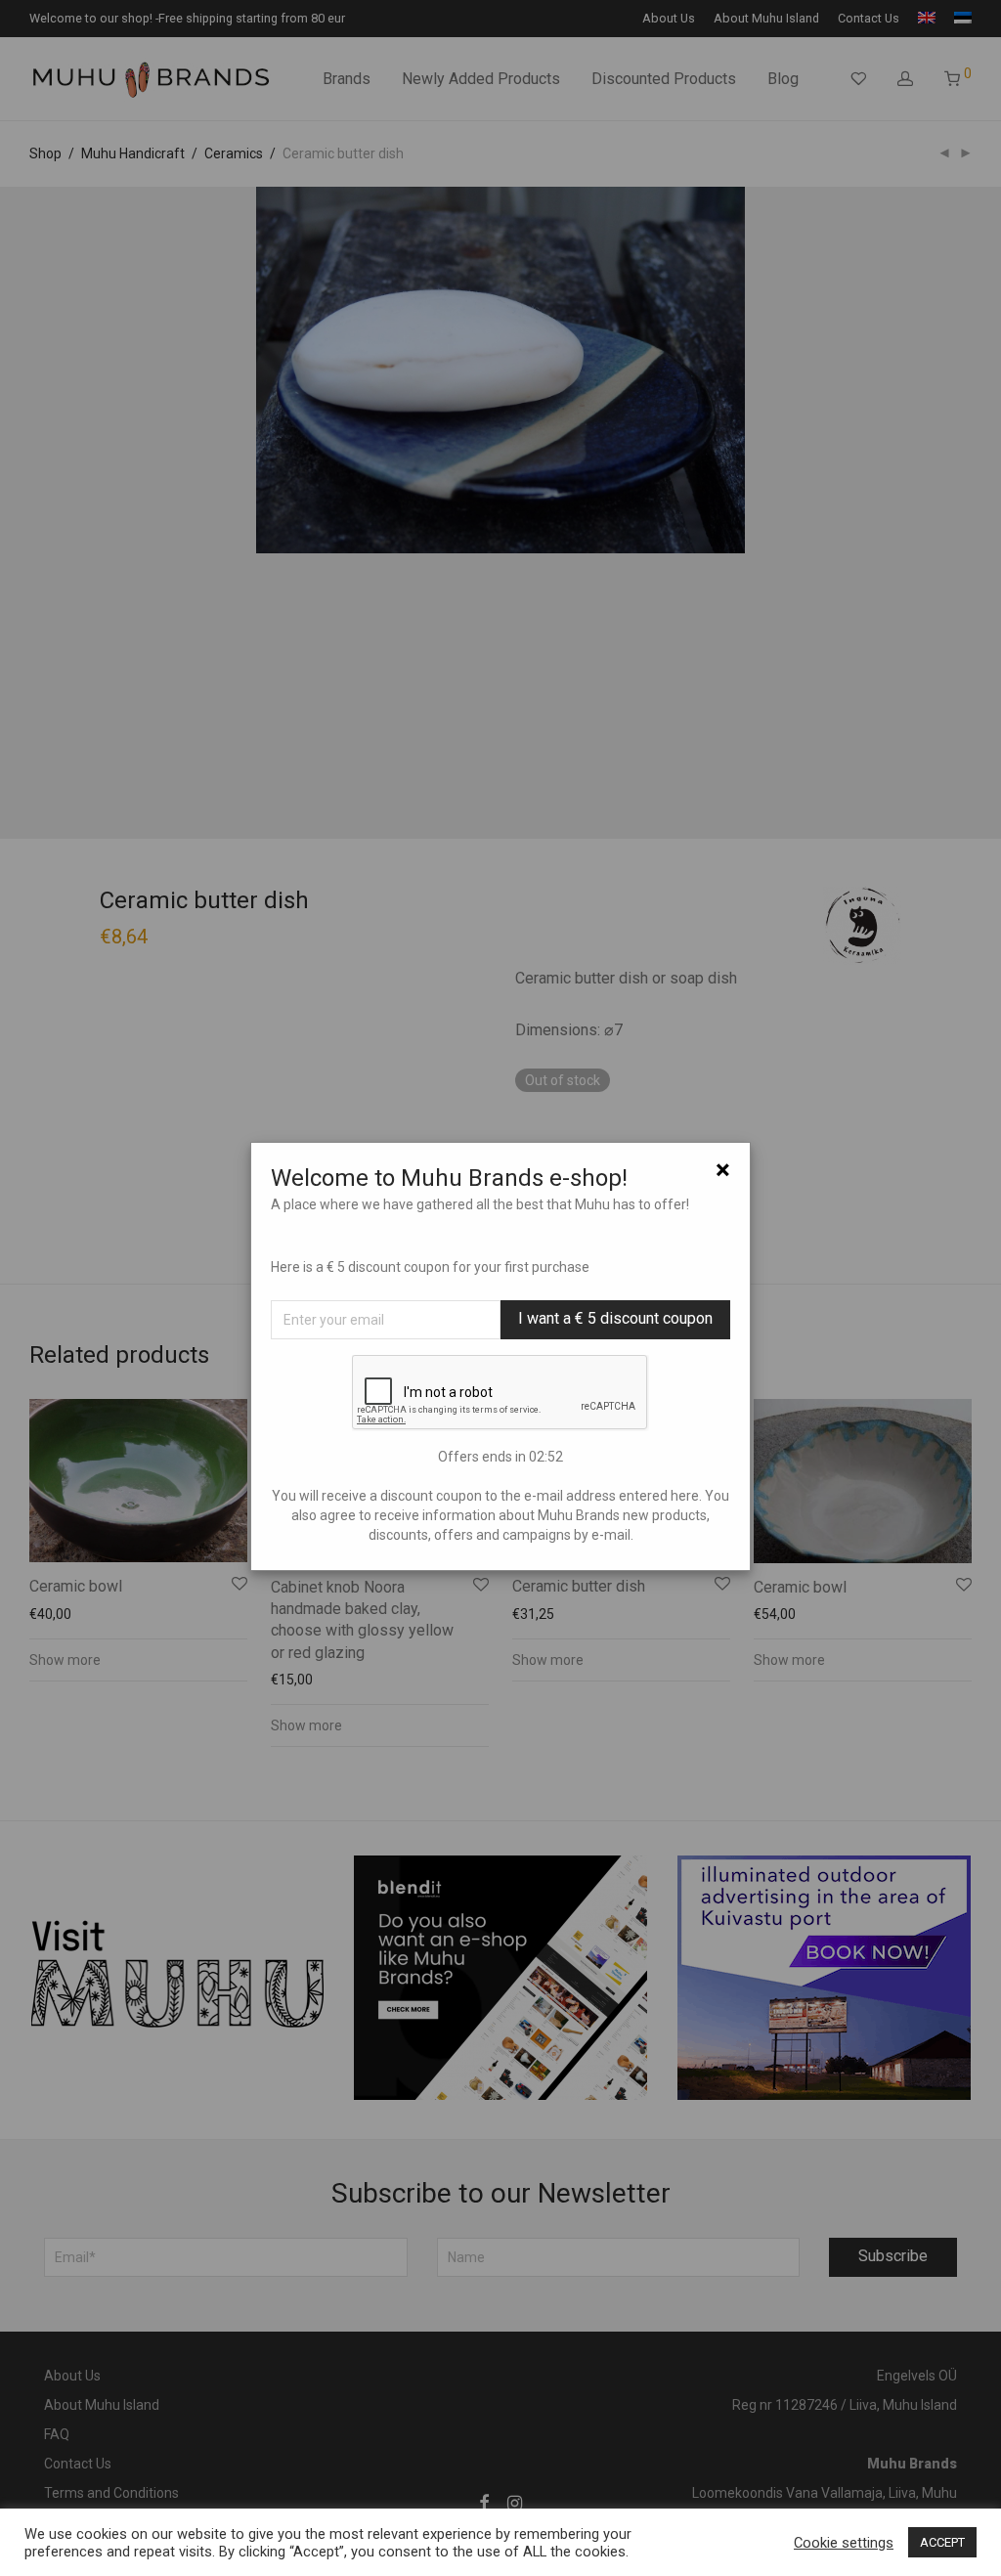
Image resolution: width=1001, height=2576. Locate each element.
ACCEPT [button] (942, 2542)
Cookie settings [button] (844, 2543)
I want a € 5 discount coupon (615, 1318)
